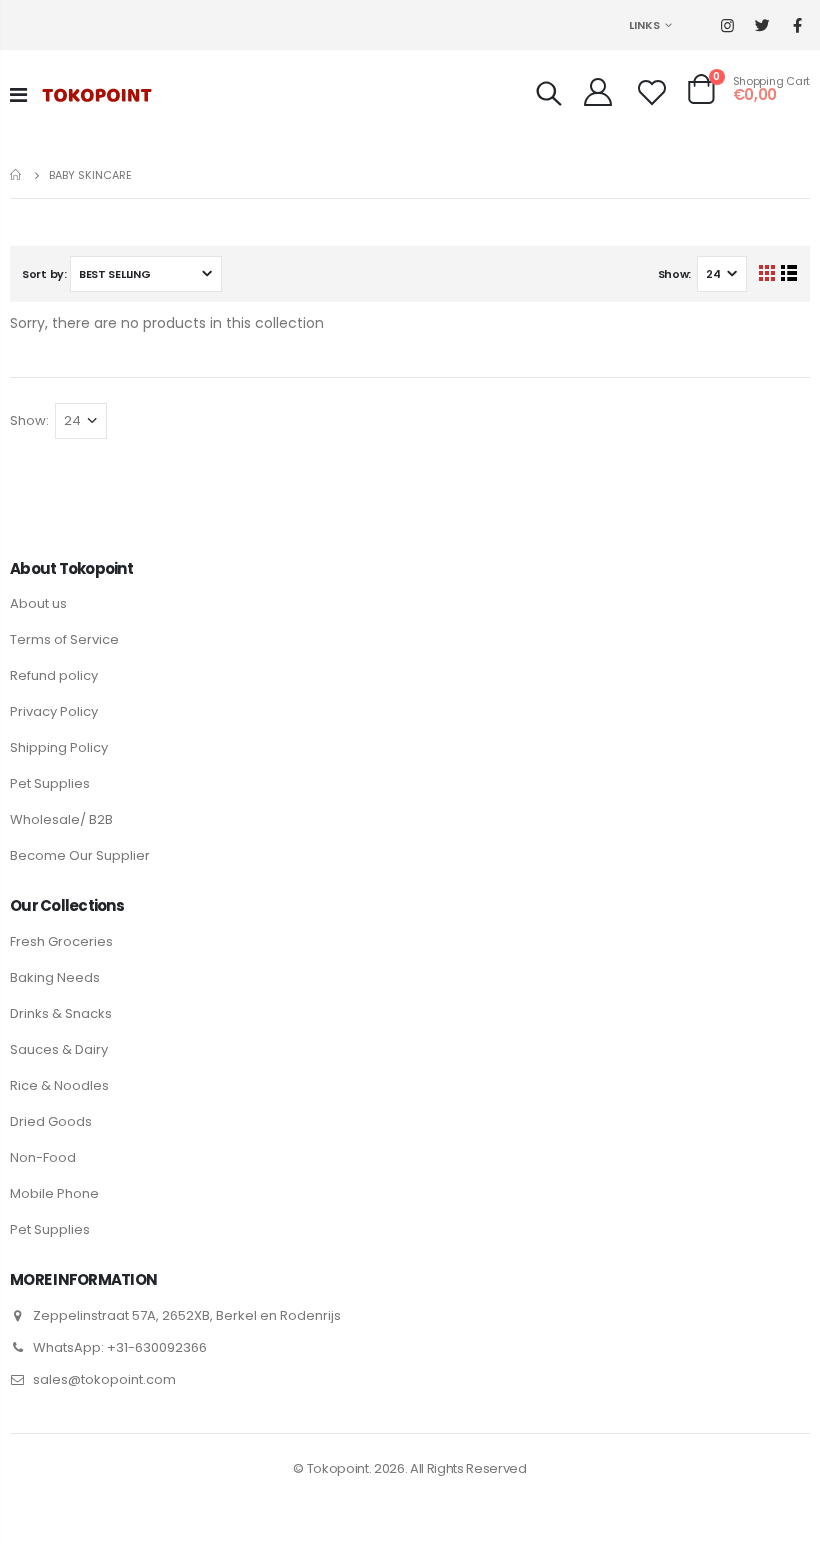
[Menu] (18, 95)
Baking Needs (55, 977)
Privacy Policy (54, 711)
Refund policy (54, 675)
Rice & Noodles (59, 1085)
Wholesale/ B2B (61, 819)
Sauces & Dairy (59, 1049)
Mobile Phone (54, 1193)
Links (644, 25)
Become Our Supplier (80, 855)
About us (38, 603)
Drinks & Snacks (61, 1013)
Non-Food (43, 1157)
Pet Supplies (50, 783)
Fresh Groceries (61, 941)
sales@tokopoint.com (104, 1379)
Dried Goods (51, 1121)
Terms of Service (64, 639)
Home (17, 174)
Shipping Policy (59, 747)
